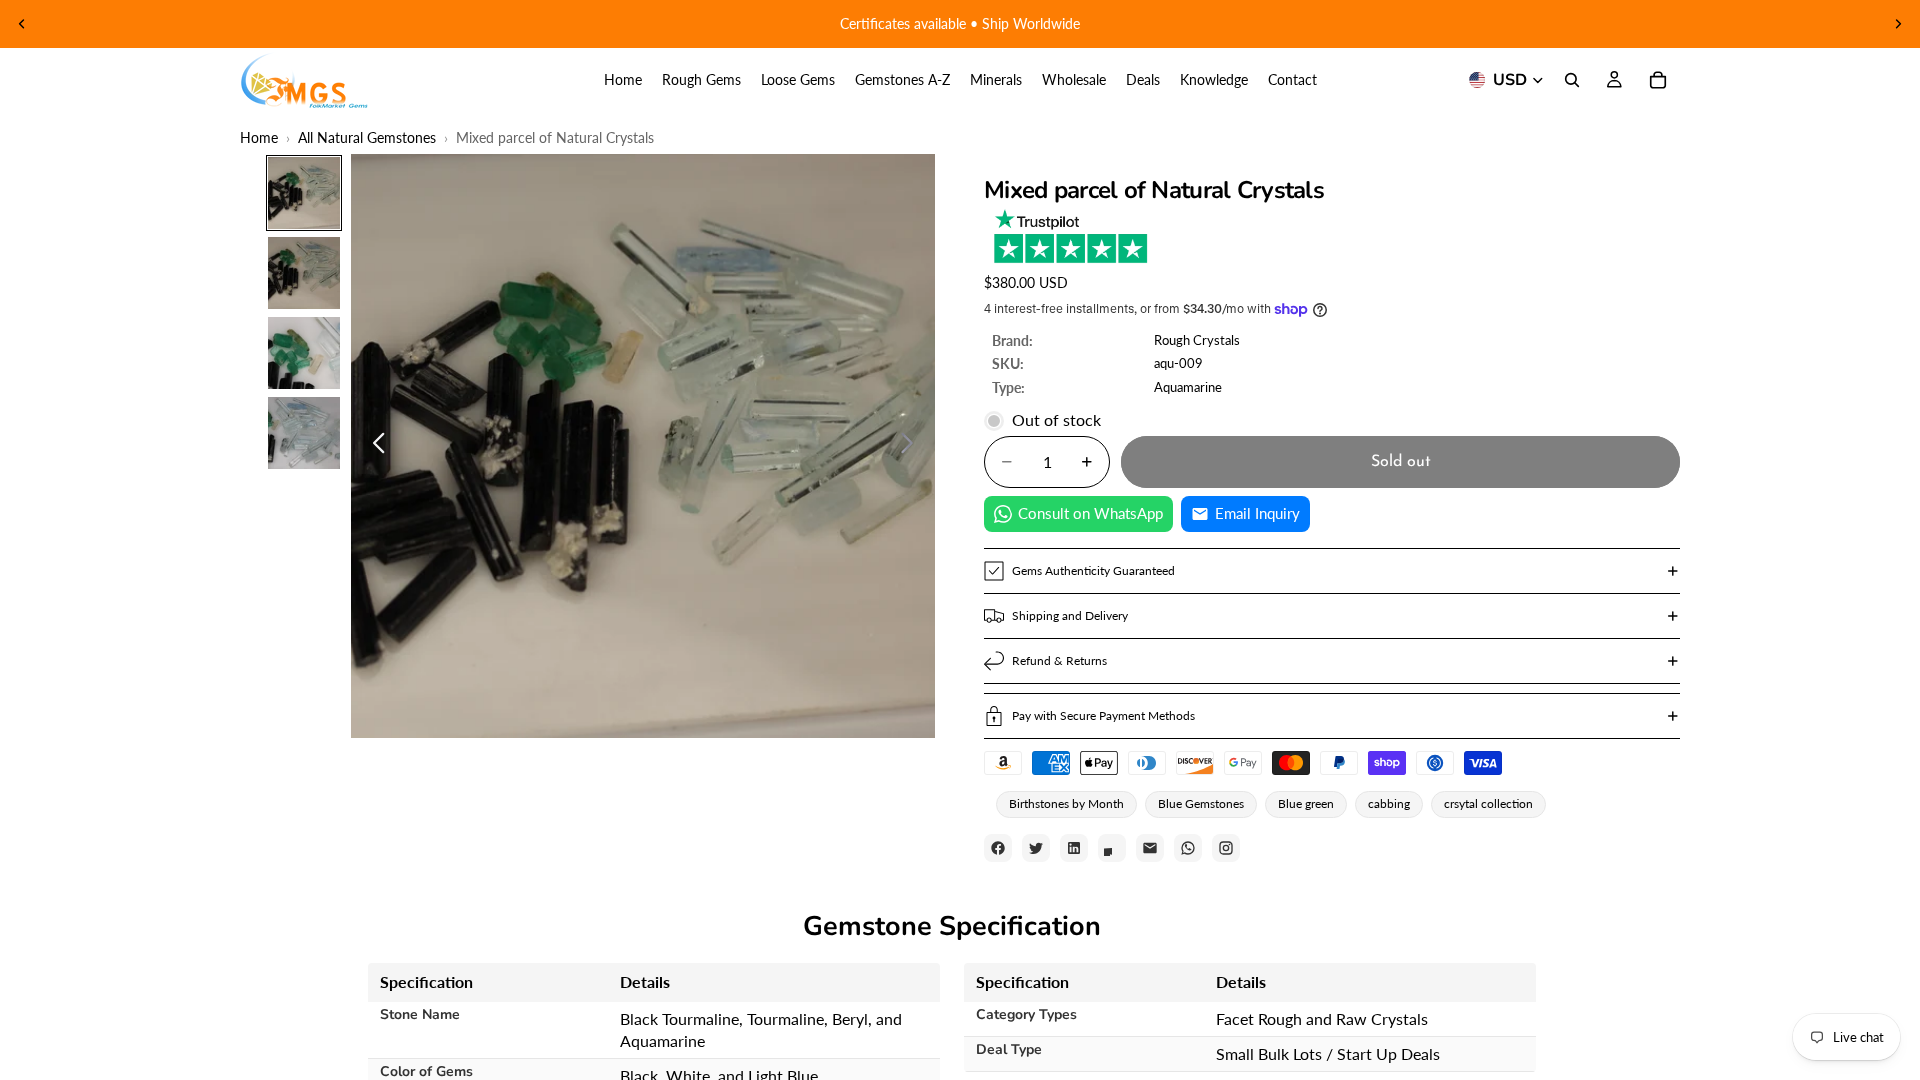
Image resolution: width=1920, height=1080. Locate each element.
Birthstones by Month (1066, 803)
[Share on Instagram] (1226, 848)
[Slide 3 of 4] (304, 353)
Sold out (1401, 462)
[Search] (1572, 80)
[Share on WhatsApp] (1188, 848)
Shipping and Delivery (1070, 615)
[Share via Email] (1150, 848)
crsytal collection (1488, 803)
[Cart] (1658, 80)
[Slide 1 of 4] (304, 193)
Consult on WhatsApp (1090, 513)
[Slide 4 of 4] (304, 433)
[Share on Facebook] (998, 848)
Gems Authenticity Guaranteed (1093, 570)
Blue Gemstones (1201, 803)
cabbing (1389, 803)
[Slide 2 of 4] (304, 273)
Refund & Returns (1059, 660)
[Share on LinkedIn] (1074, 848)
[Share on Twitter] (1036, 848)
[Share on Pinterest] (1112, 848)
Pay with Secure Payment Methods (1103, 715)
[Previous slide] (22, 24)
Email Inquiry (1257, 513)
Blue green (1306, 803)
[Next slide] (1898, 24)
